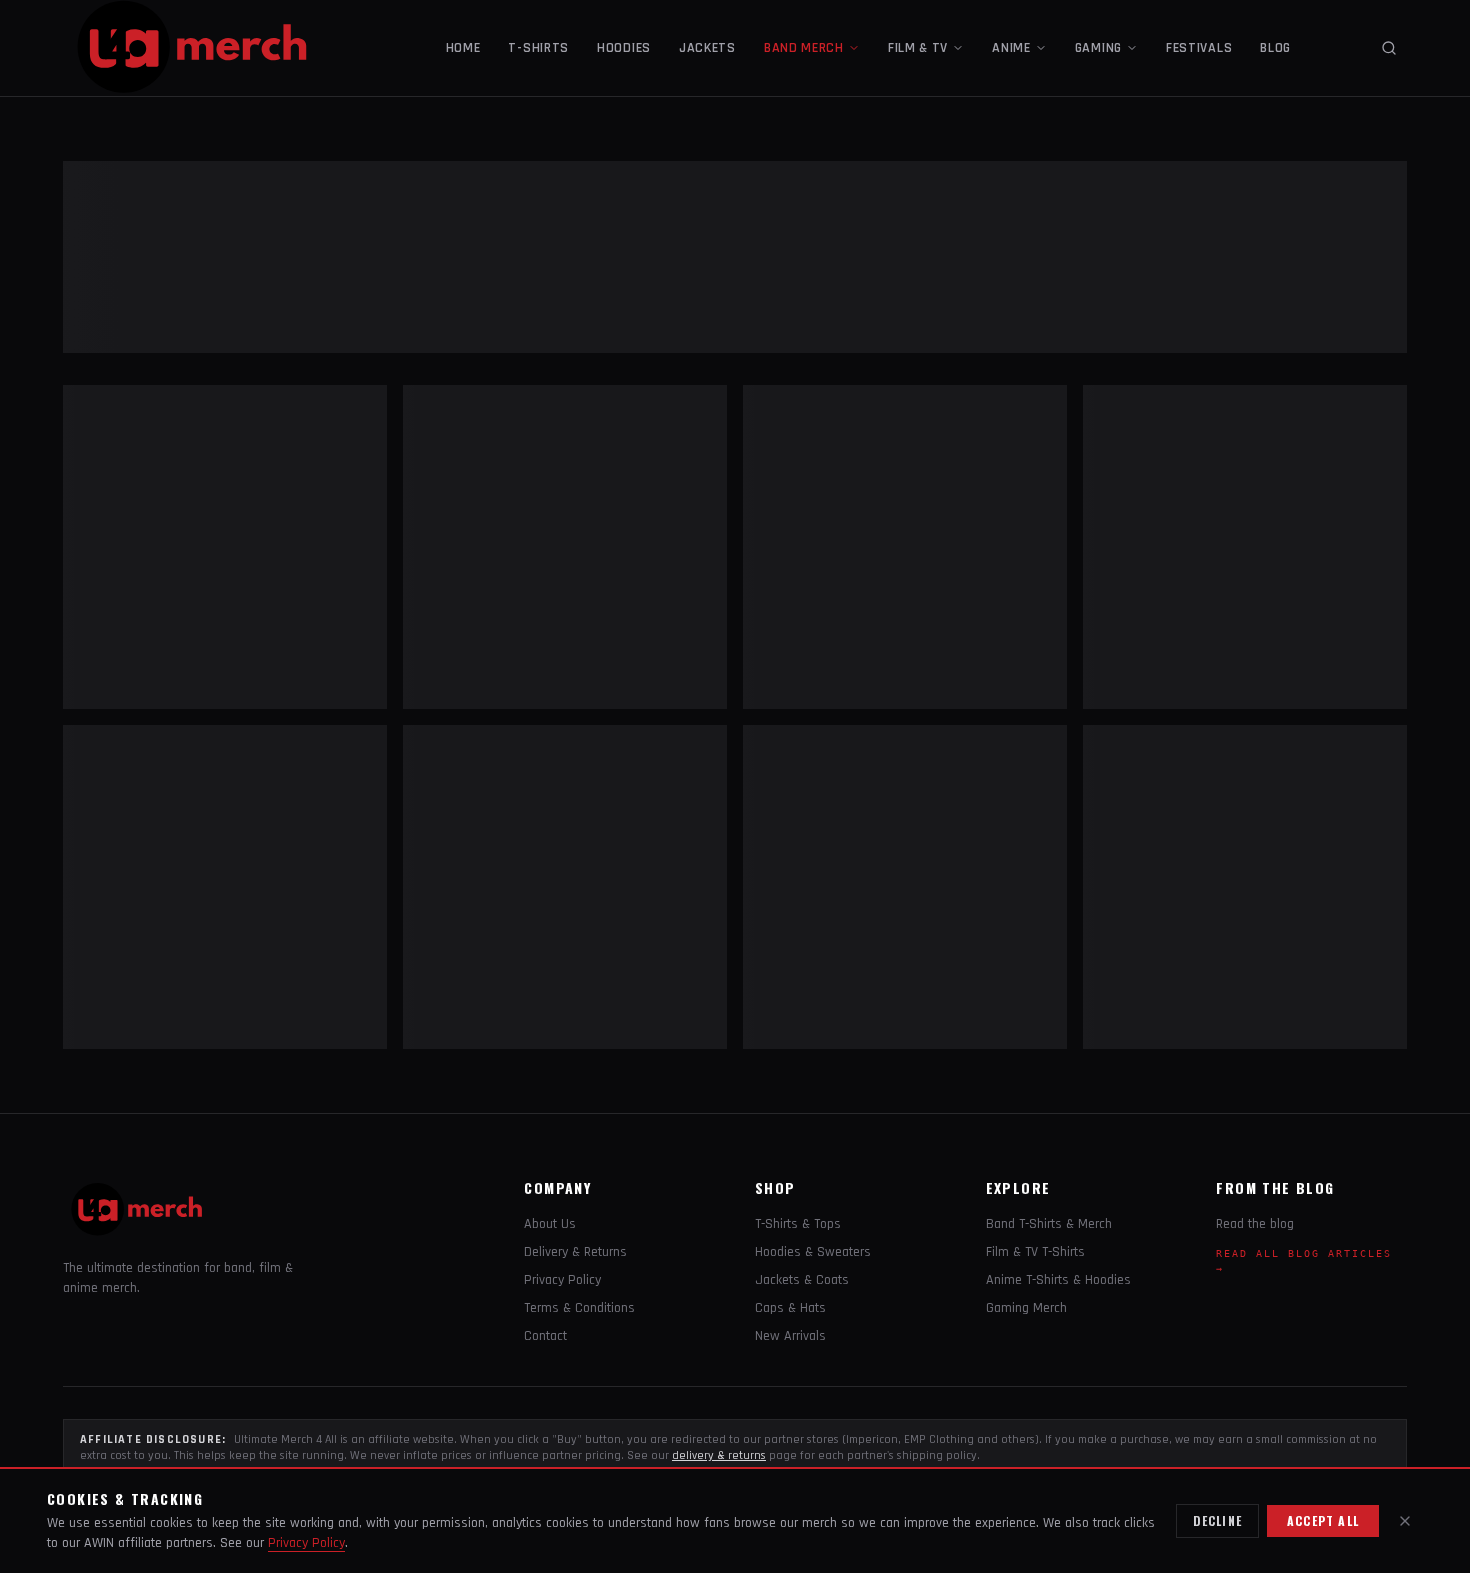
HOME (463, 48)
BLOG (1275, 48)
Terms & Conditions (579, 1308)
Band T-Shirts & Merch (1049, 1224)
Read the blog (1255, 1224)
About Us (550, 1224)
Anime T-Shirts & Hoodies (1058, 1280)
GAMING (1098, 48)
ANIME (1011, 48)
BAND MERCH (804, 48)
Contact (545, 1336)
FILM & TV (918, 48)
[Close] (1405, 1521)
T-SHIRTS (538, 48)
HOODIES (624, 48)
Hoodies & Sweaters (813, 1252)
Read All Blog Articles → (1304, 1261)
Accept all (1323, 1520)
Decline (1217, 1520)
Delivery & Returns (575, 1252)
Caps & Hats (790, 1308)
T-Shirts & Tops (798, 1224)
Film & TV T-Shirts (1035, 1252)
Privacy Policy (562, 1280)
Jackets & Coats (802, 1280)
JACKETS (707, 48)
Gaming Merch (1026, 1308)
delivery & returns (719, 1455)
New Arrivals (790, 1336)
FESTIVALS (1199, 48)
